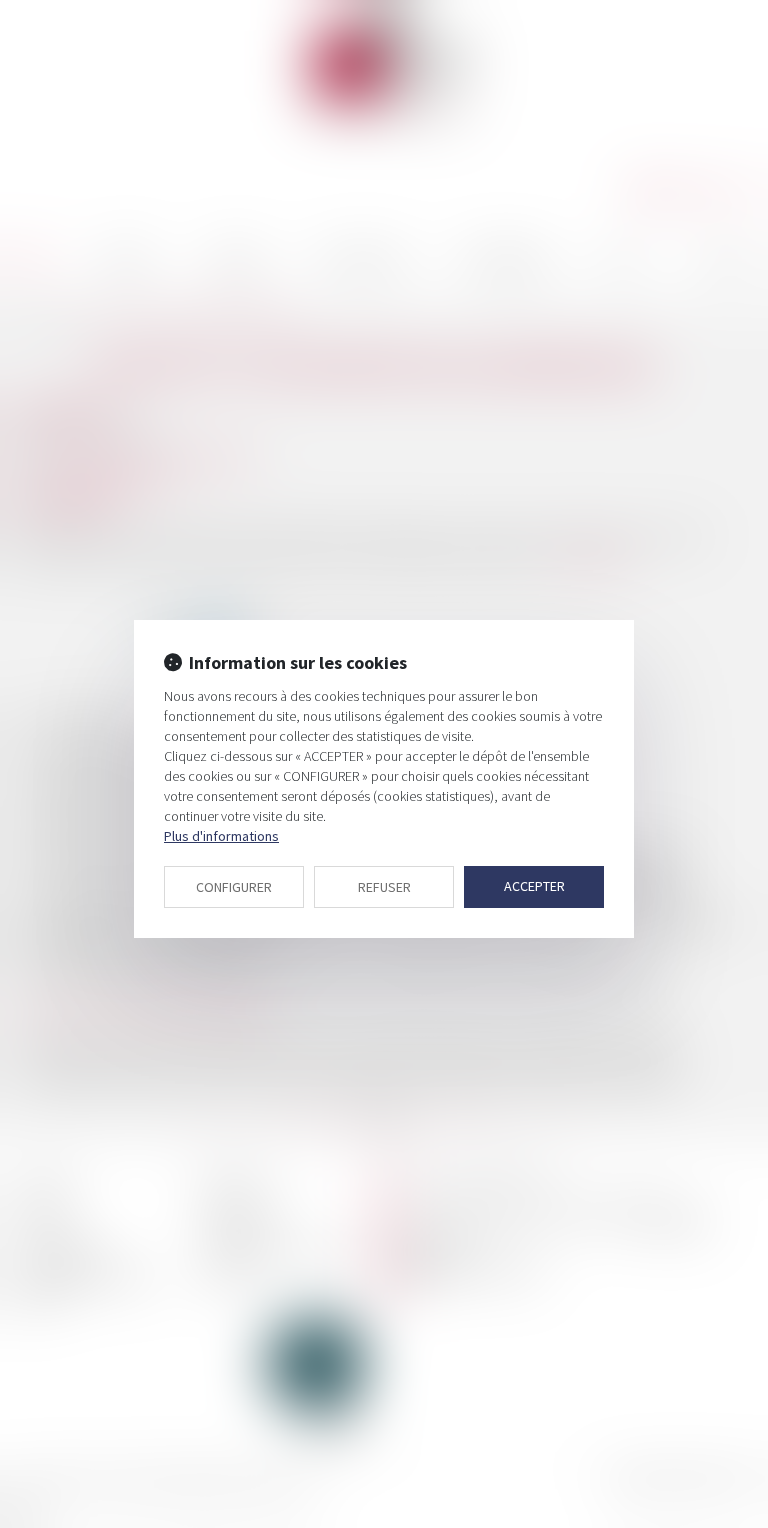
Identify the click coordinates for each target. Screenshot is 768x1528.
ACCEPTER (534, 886)
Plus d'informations (221, 836)
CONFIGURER (234, 887)
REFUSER (384, 887)
